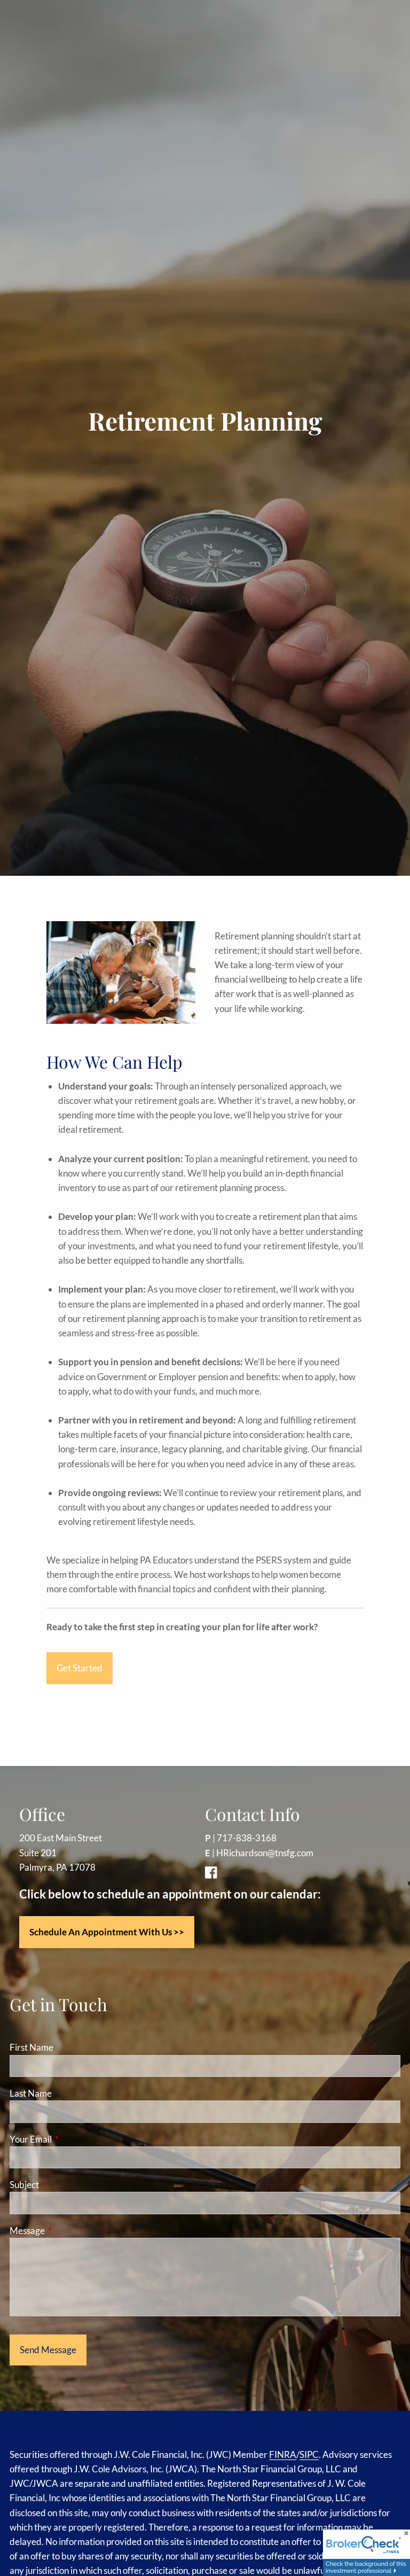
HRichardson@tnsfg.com (265, 1853)
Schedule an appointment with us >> (107, 1932)
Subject (66, 2185)
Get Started (80, 1668)
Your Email (72, 2139)
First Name (31, 2047)
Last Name (31, 2093)
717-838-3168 (247, 1838)
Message (69, 2231)
